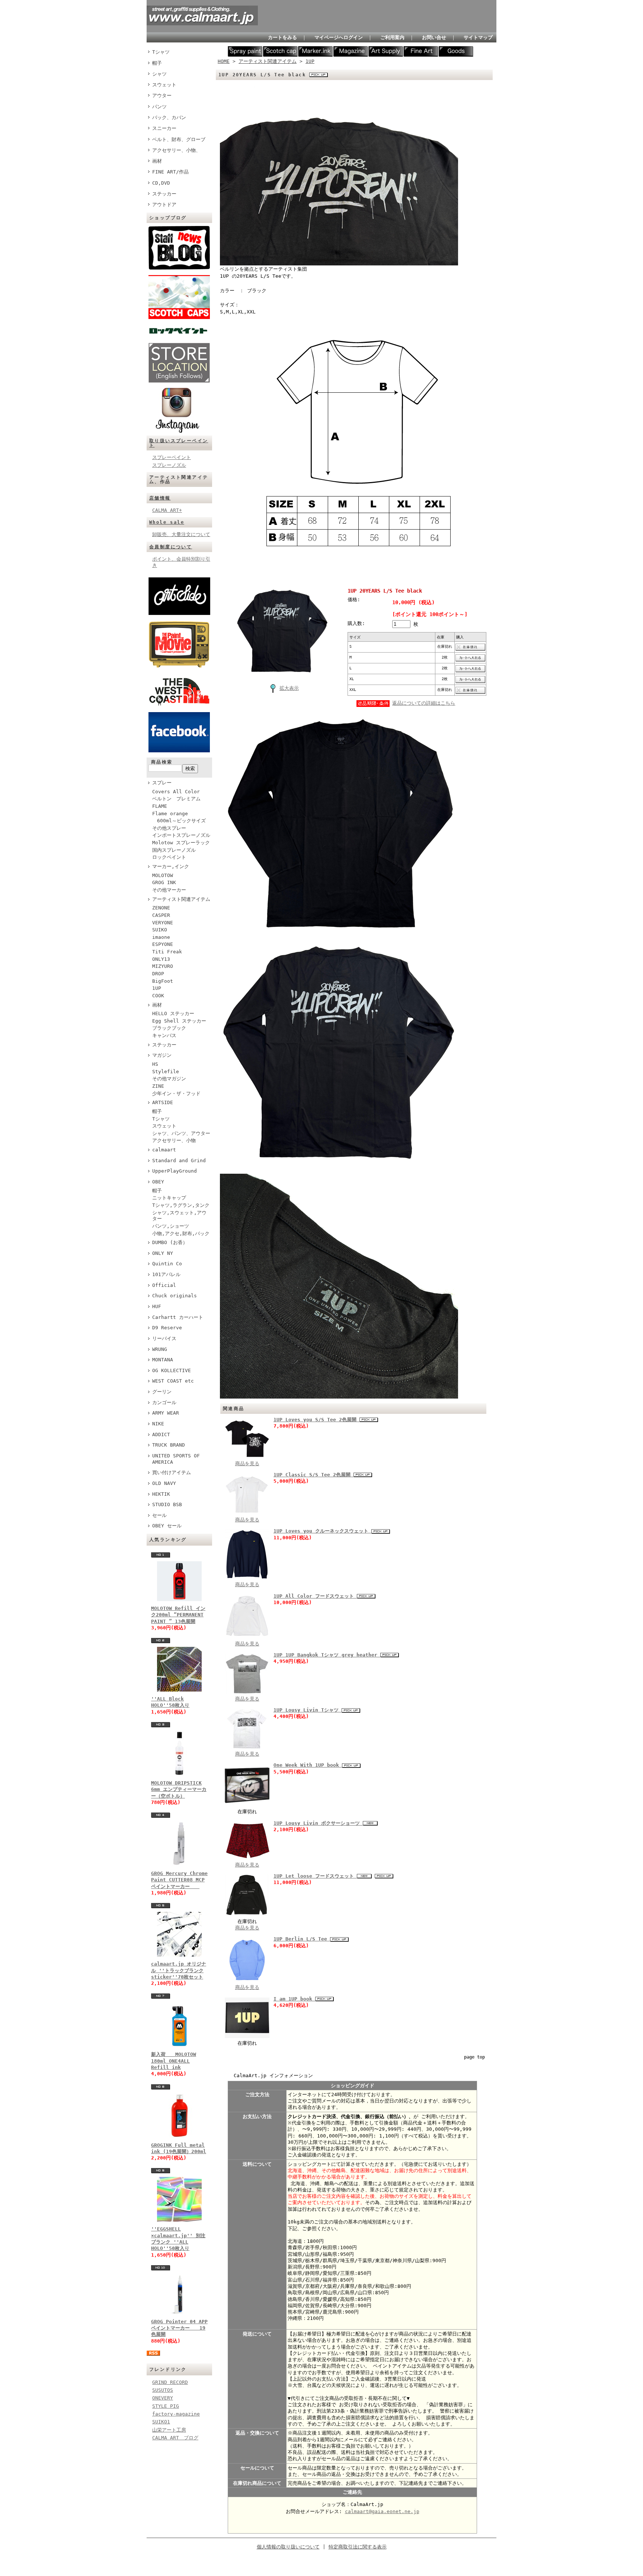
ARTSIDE (163, 1102)
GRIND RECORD (170, 2382)
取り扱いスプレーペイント (179, 443)
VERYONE (163, 923)
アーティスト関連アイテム (181, 899)
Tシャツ (161, 52)
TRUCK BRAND (169, 1445)
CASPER (161, 915)
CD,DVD (161, 183)
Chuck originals (175, 1296)
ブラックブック (169, 1028)
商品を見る (247, 1464)
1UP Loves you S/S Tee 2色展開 (316, 1420)
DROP (158, 974)
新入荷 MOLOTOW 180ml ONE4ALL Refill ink (174, 2061)
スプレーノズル (169, 465)
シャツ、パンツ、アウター (181, 1133)
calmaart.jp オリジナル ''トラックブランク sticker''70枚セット (179, 1970)
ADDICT (161, 1434)
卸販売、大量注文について (181, 534)
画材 (157, 161)
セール (159, 1515)
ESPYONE (163, 944)
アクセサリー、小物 (174, 1140)
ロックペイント (169, 857)
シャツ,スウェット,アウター (179, 1216)
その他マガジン (169, 1079)
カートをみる (282, 37)
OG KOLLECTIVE (172, 1370)
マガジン (162, 1055)
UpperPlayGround (175, 1171)
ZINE (158, 1086)
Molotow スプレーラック (181, 843)
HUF (157, 1306)
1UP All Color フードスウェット (315, 1596)
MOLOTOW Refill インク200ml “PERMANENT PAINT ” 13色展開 (178, 1615)
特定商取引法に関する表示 (358, 2547)
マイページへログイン (339, 37)
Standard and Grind (179, 1161)
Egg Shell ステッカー (179, 1021)
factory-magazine (176, 2414)
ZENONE (161, 908)
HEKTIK (161, 1494)
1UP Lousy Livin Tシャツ (308, 1710)
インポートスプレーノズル (181, 835)
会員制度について (171, 547)
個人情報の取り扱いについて (288, 2547)
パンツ (159, 107)
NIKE (158, 1424)
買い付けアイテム (172, 1472)
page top (474, 2057)
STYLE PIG (166, 2406)
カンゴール (164, 1402)
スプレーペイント (172, 457)
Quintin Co (167, 1264)
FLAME (160, 806)
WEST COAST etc (173, 1381)
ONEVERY (163, 2398)
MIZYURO (163, 966)
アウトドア (164, 205)
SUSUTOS (163, 2390)
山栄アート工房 (169, 2430)
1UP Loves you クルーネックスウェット (322, 1531)
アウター (162, 95)
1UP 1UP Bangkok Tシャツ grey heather (327, 1655)
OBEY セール (167, 1526)
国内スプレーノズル (174, 850)
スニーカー (164, 128)
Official (164, 1285)
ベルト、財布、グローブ (179, 139)
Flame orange (170, 814)
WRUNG (160, 1349)
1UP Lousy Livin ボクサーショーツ (318, 1823)
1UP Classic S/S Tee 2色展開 (313, 1475)
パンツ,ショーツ (171, 1226)
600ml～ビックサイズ (179, 821)
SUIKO (160, 930)
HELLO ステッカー (173, 1013)
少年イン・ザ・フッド (176, 1093)
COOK (158, 996)
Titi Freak (167, 952)
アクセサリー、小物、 (176, 150)
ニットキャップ (169, 1198)
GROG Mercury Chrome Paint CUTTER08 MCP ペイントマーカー (179, 1880)
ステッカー (164, 194)
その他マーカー (169, 890)
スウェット (164, 85)
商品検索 (162, 762)
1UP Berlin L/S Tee (302, 1939)
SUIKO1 (161, 2422)
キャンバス (164, 1035)
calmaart (164, 1150)
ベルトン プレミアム (176, 799)
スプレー (162, 783)
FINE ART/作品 (170, 172)
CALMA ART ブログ (175, 2438)
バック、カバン (169, 117)
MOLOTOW (163, 875)
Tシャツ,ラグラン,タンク (181, 1205)
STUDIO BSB (167, 1504)
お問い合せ (434, 37)
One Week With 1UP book (308, 1765)
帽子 (157, 63)
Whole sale (167, 522)
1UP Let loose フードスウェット (315, 1876)
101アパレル (166, 1274)
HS (155, 1064)
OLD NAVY (164, 1483)
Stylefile (166, 1072)
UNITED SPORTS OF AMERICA (176, 1459)
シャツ (159, 74)
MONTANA (163, 1360)
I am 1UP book (294, 1999)
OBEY (158, 1182)
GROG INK (164, 882)
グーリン (162, 1392)
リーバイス (164, 1338)
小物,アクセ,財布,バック (181, 1233)
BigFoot (163, 981)
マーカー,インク (171, 866)
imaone (161, 937)
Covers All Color (176, 792)
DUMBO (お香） (170, 1242)
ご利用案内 (392, 37)
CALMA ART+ (167, 510)
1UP (157, 988)
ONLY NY (163, 1253)
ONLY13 (161, 959)
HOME (224, 61)
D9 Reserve (167, 1328)
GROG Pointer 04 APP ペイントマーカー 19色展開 (179, 2328)
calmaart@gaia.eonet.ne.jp (382, 2511)
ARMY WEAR (166, 1413)
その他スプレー (169, 828)
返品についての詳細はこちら (424, 703)
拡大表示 (289, 688)
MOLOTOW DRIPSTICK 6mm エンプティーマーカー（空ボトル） (179, 1789)
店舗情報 (160, 498)
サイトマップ (478, 37)
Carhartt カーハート (178, 1317)
